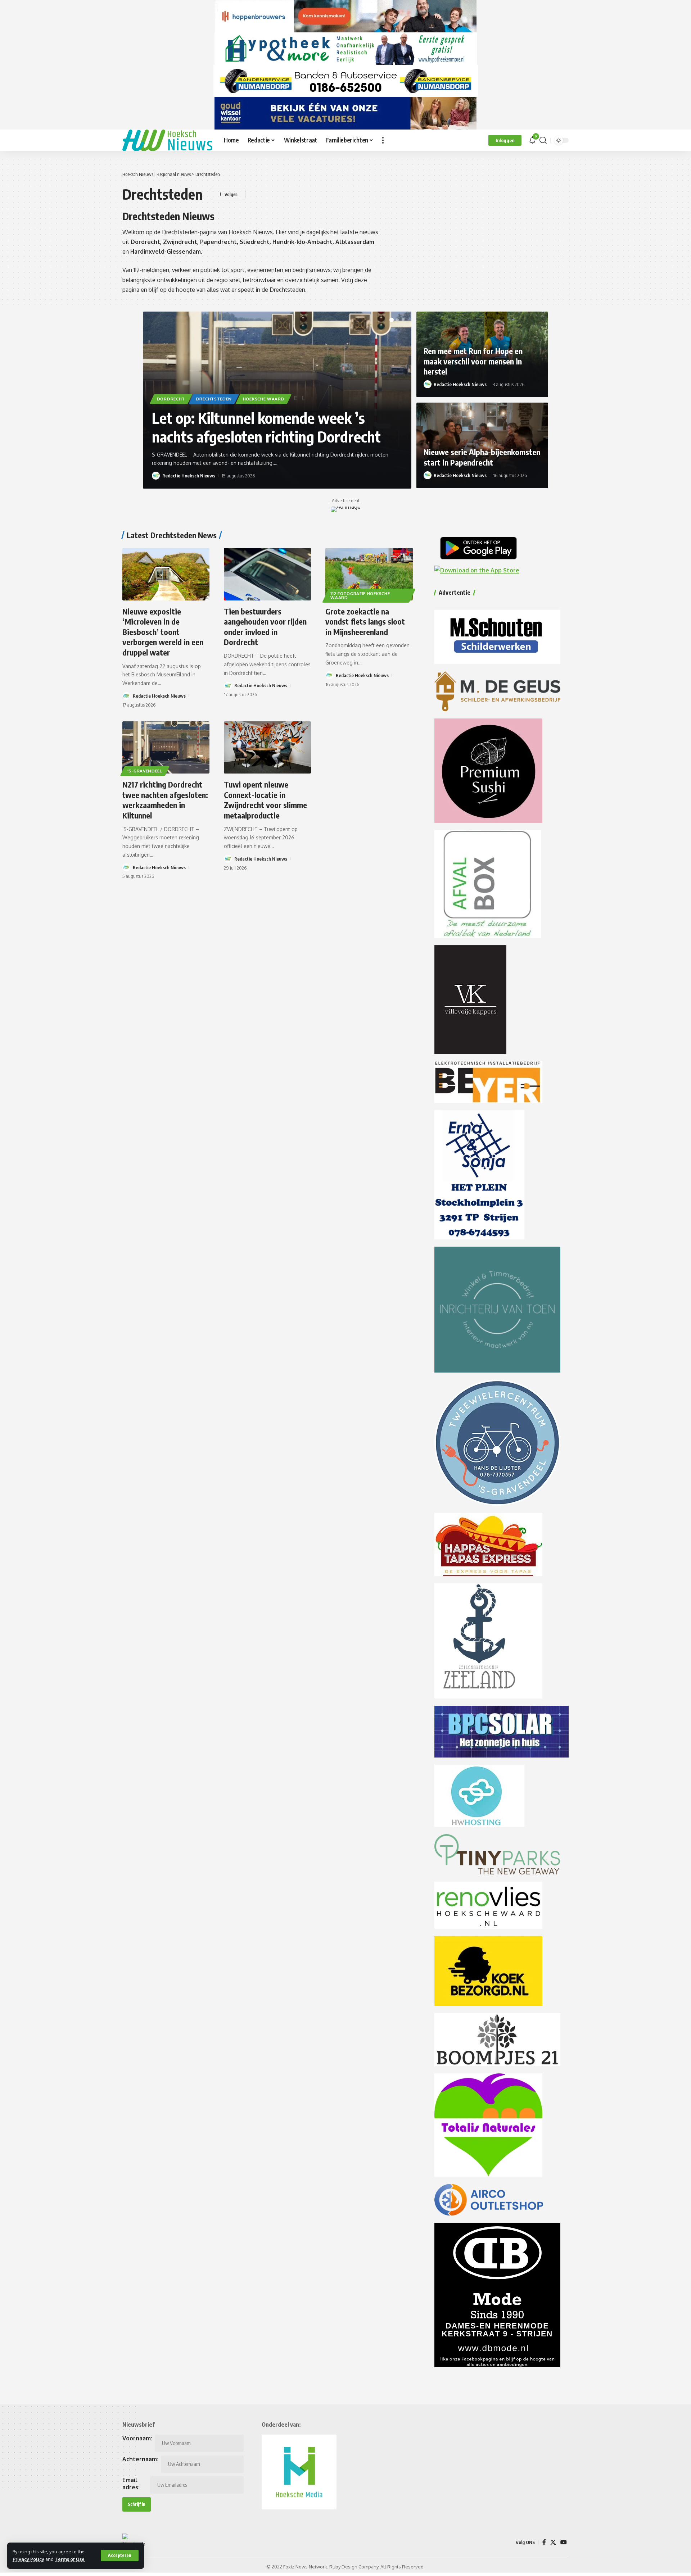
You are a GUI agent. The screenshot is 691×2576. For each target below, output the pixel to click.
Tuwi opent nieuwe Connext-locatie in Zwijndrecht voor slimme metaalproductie (265, 800)
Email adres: (131, 2484)
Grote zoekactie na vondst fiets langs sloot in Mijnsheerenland (365, 622)
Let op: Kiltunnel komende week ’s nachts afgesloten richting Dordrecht (266, 427)
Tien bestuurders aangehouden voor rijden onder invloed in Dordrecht (265, 627)
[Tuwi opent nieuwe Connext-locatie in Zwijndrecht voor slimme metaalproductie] (267, 747)
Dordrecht (171, 399)
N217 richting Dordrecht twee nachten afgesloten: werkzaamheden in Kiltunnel (165, 800)
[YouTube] (564, 2542)
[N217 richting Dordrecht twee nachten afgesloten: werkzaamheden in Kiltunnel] (166, 747)
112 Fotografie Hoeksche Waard (360, 596)
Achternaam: (140, 2459)
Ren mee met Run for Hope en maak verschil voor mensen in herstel (473, 361)
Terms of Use (70, 2559)
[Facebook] (544, 2542)
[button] (120, 2555)
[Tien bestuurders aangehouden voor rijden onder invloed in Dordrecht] (267, 574)
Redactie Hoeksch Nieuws (189, 476)
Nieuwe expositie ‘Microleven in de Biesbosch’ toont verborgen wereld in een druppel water (163, 632)
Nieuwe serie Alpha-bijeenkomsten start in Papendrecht (482, 457)
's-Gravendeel (145, 771)
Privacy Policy (28, 2559)
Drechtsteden (214, 399)
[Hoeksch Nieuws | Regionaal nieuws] (167, 140)
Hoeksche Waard (264, 399)
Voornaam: (137, 2438)
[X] (553, 2542)
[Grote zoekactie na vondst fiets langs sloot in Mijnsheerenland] (369, 574)
